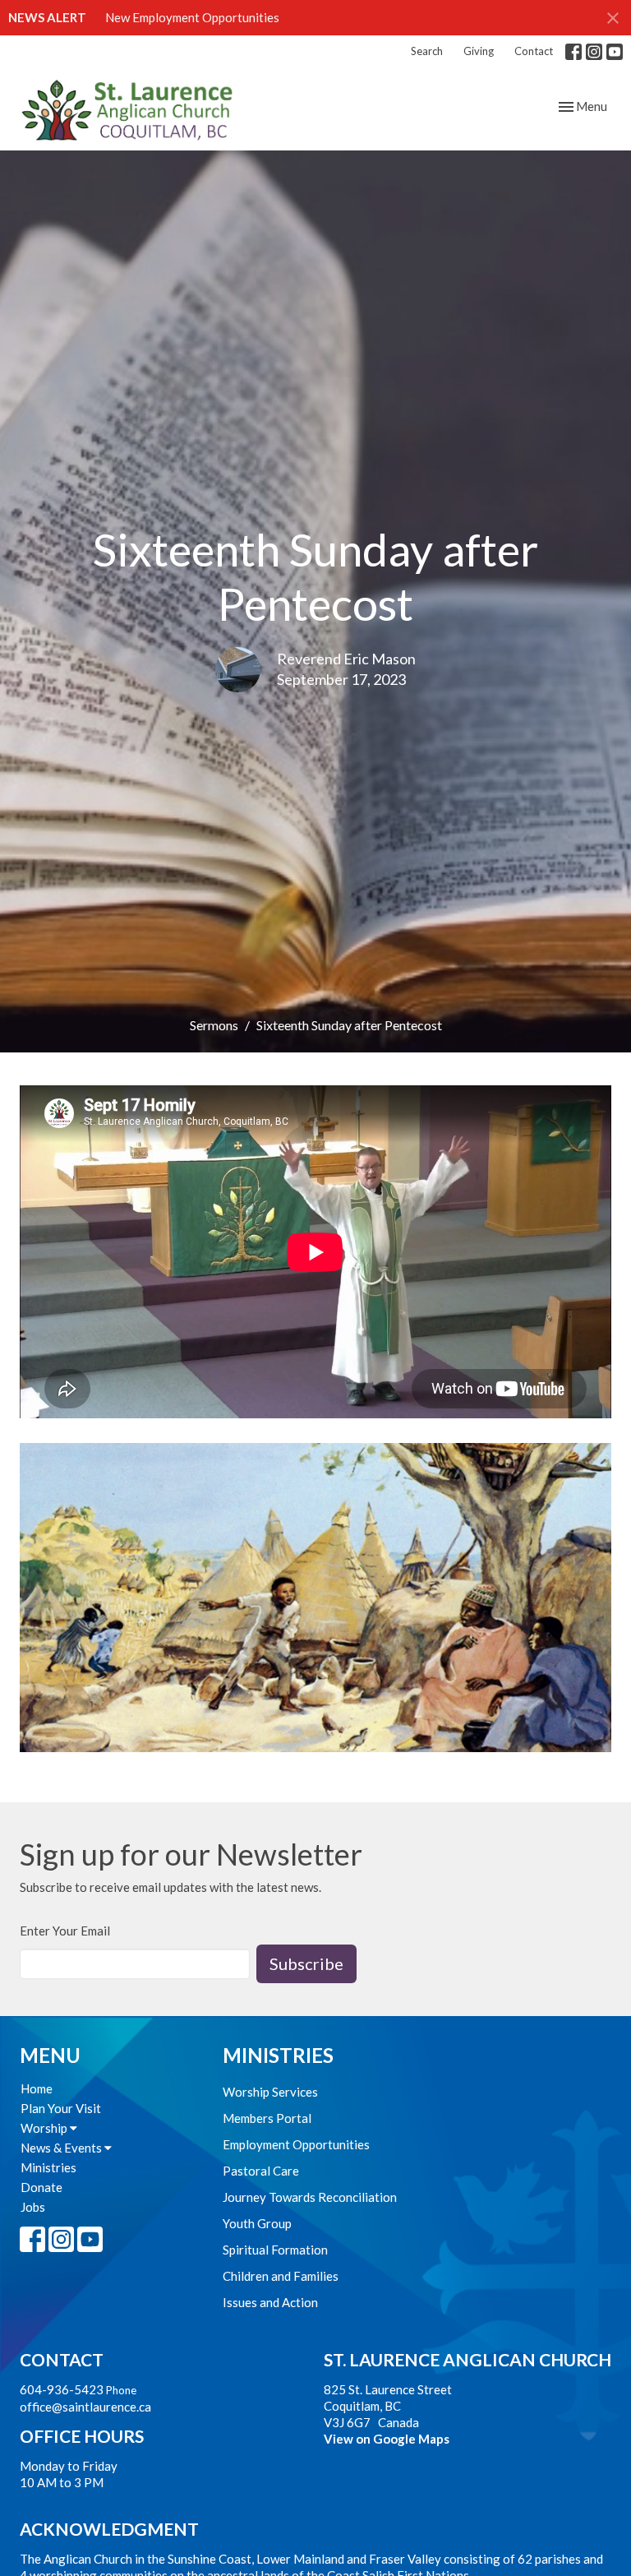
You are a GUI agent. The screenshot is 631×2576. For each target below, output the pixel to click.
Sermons (214, 1025)
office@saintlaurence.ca (85, 2407)
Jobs (33, 2207)
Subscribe (306, 1963)
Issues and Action (270, 2302)
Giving (479, 51)
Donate (41, 2187)
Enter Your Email (65, 1931)
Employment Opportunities (296, 2144)
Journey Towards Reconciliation (310, 2197)
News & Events (62, 2148)
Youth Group (257, 2223)
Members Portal (267, 2118)
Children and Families (281, 2276)
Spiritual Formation (275, 2250)
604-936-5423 (62, 2389)
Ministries (48, 2167)
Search (427, 51)
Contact (534, 51)
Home (37, 2088)
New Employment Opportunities (192, 17)
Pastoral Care (261, 2171)
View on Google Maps (387, 2439)
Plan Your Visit (61, 2108)
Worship (45, 2128)
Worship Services (270, 2092)
